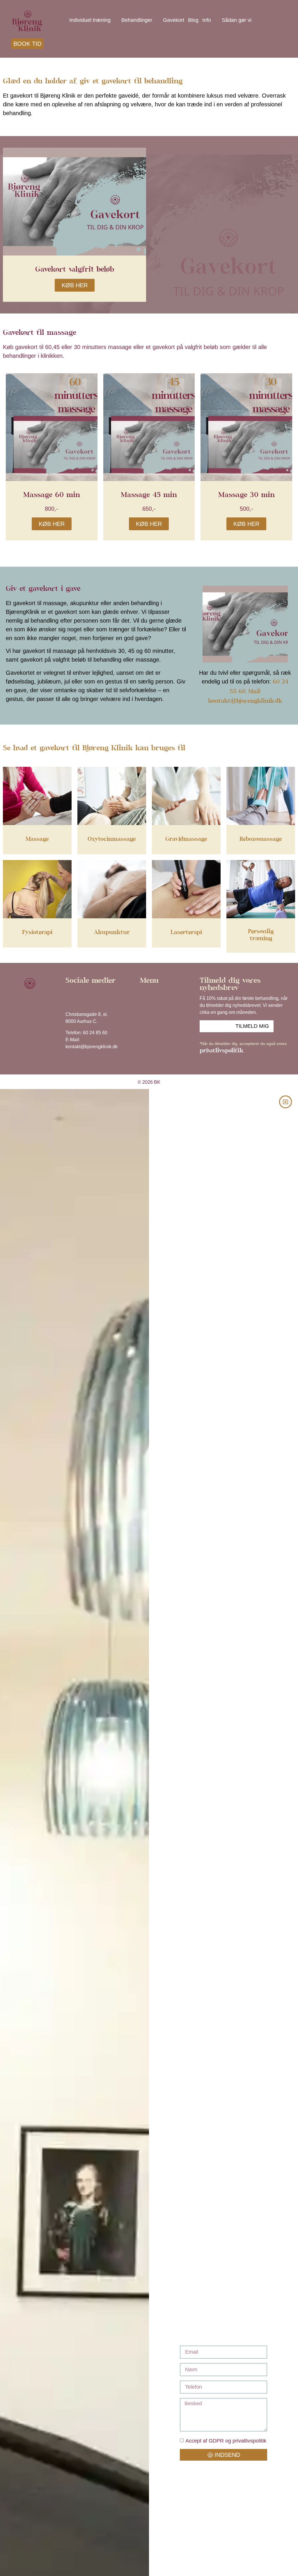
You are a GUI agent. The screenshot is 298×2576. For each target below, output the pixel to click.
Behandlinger (137, 20)
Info (207, 20)
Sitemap (30, 998)
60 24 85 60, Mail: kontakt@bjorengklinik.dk (248, 692)
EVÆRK (30, 1010)
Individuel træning (90, 20)
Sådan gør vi (237, 20)
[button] (164, 995)
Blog (193, 20)
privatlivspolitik (221, 1051)
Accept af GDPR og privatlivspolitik (226, 2441)
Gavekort (174, 20)
